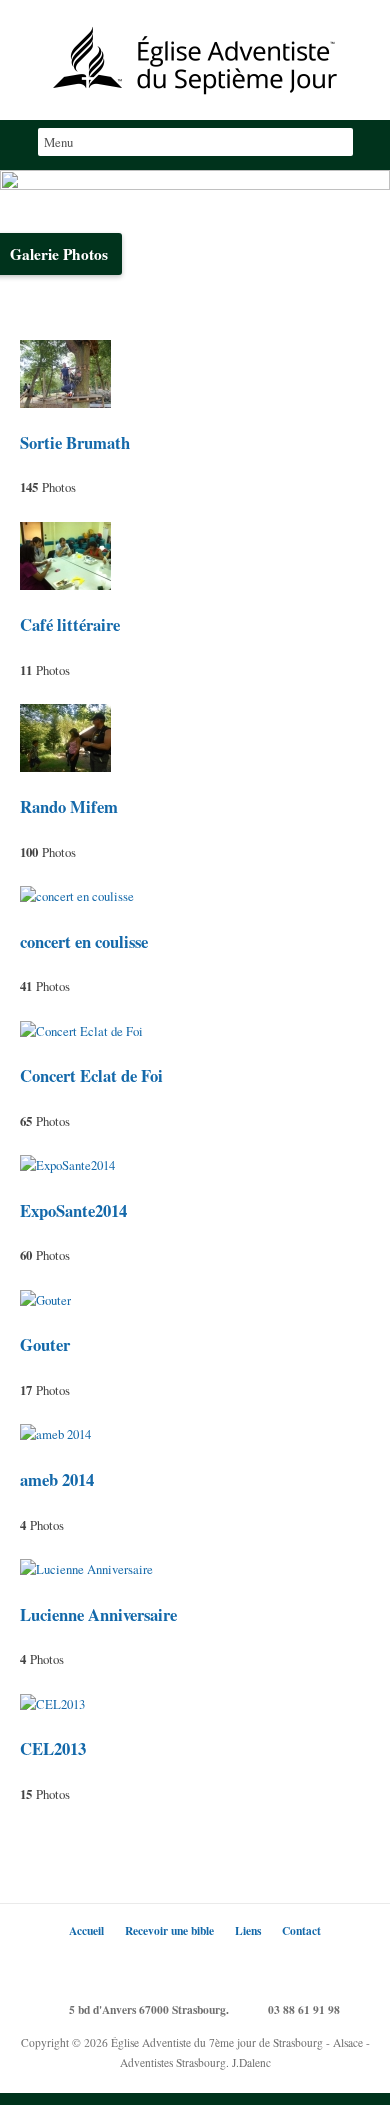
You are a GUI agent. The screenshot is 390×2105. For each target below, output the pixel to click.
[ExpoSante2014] (67, 1165)
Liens (248, 1930)
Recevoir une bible (169, 1930)
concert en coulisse (84, 941)
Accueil (86, 1930)
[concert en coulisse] (77, 896)
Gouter (45, 1344)
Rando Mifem (69, 806)
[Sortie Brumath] (65, 397)
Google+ (195, 1965)
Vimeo (255, 1965)
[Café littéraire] (65, 579)
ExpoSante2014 (73, 1210)
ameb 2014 (57, 1479)
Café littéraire (70, 624)
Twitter (135, 1965)
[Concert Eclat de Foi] (81, 1031)
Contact (301, 1930)
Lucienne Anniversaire (98, 1614)
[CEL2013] (52, 1704)
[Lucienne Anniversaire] (86, 1569)
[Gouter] (45, 1300)
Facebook (165, 1965)
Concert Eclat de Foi (91, 1075)
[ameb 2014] (55, 1434)
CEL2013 (53, 1748)
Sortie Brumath (75, 442)
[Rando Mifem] (65, 762)
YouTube (225, 1965)
